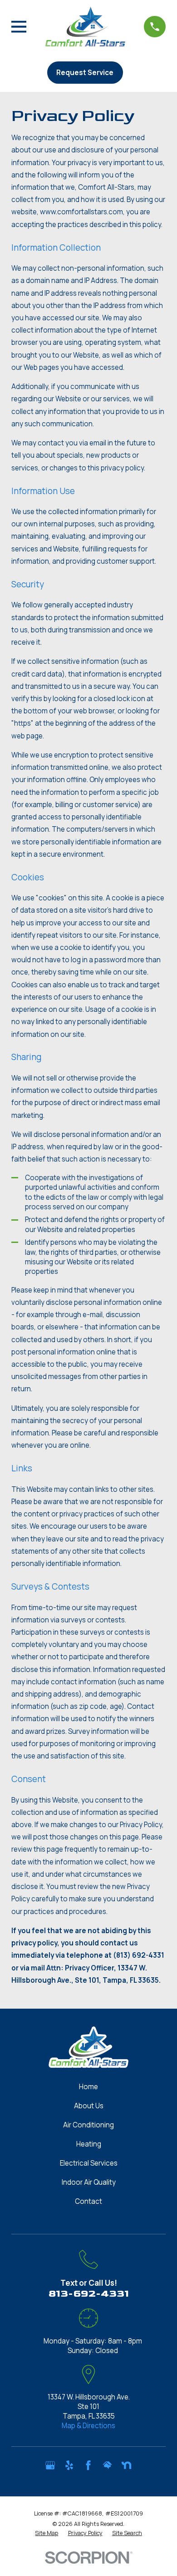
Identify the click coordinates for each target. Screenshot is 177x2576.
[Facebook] (88, 2465)
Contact (88, 2201)
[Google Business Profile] (50, 2465)
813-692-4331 (89, 2294)
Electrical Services (89, 2163)
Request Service (85, 73)
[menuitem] (47, 2533)
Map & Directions (88, 2426)
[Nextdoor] (126, 2465)
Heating (89, 2144)
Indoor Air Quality (89, 2182)
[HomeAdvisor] (107, 2465)
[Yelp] (69, 2465)
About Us (89, 2106)
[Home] (85, 27)
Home (88, 2087)
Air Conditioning (88, 2125)
